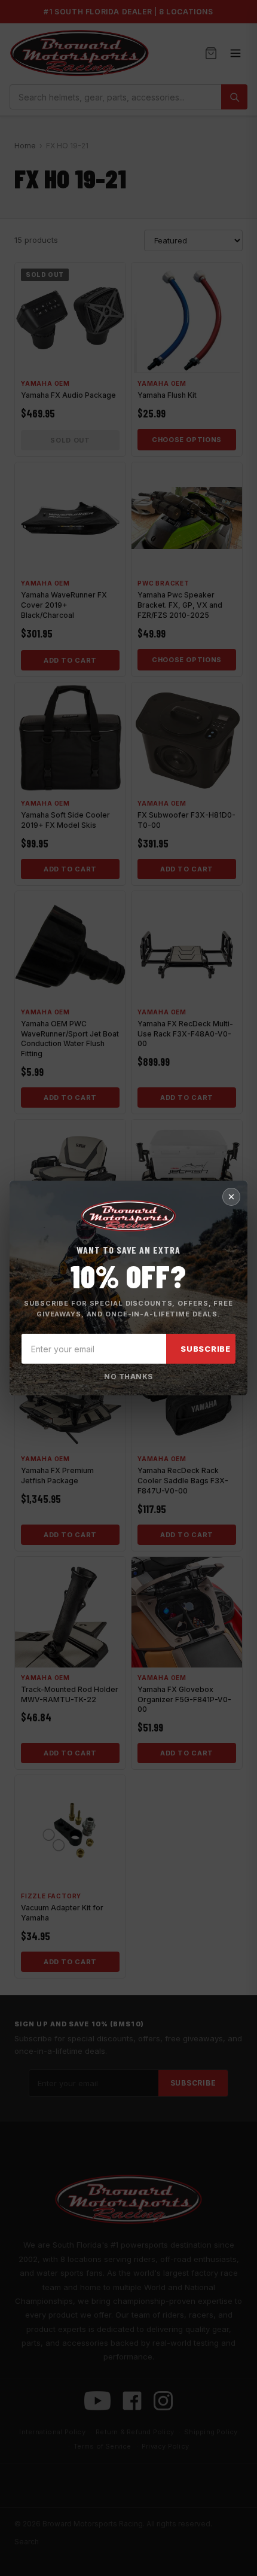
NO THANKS (128, 1377)
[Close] (231, 1197)
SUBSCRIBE (206, 1349)
